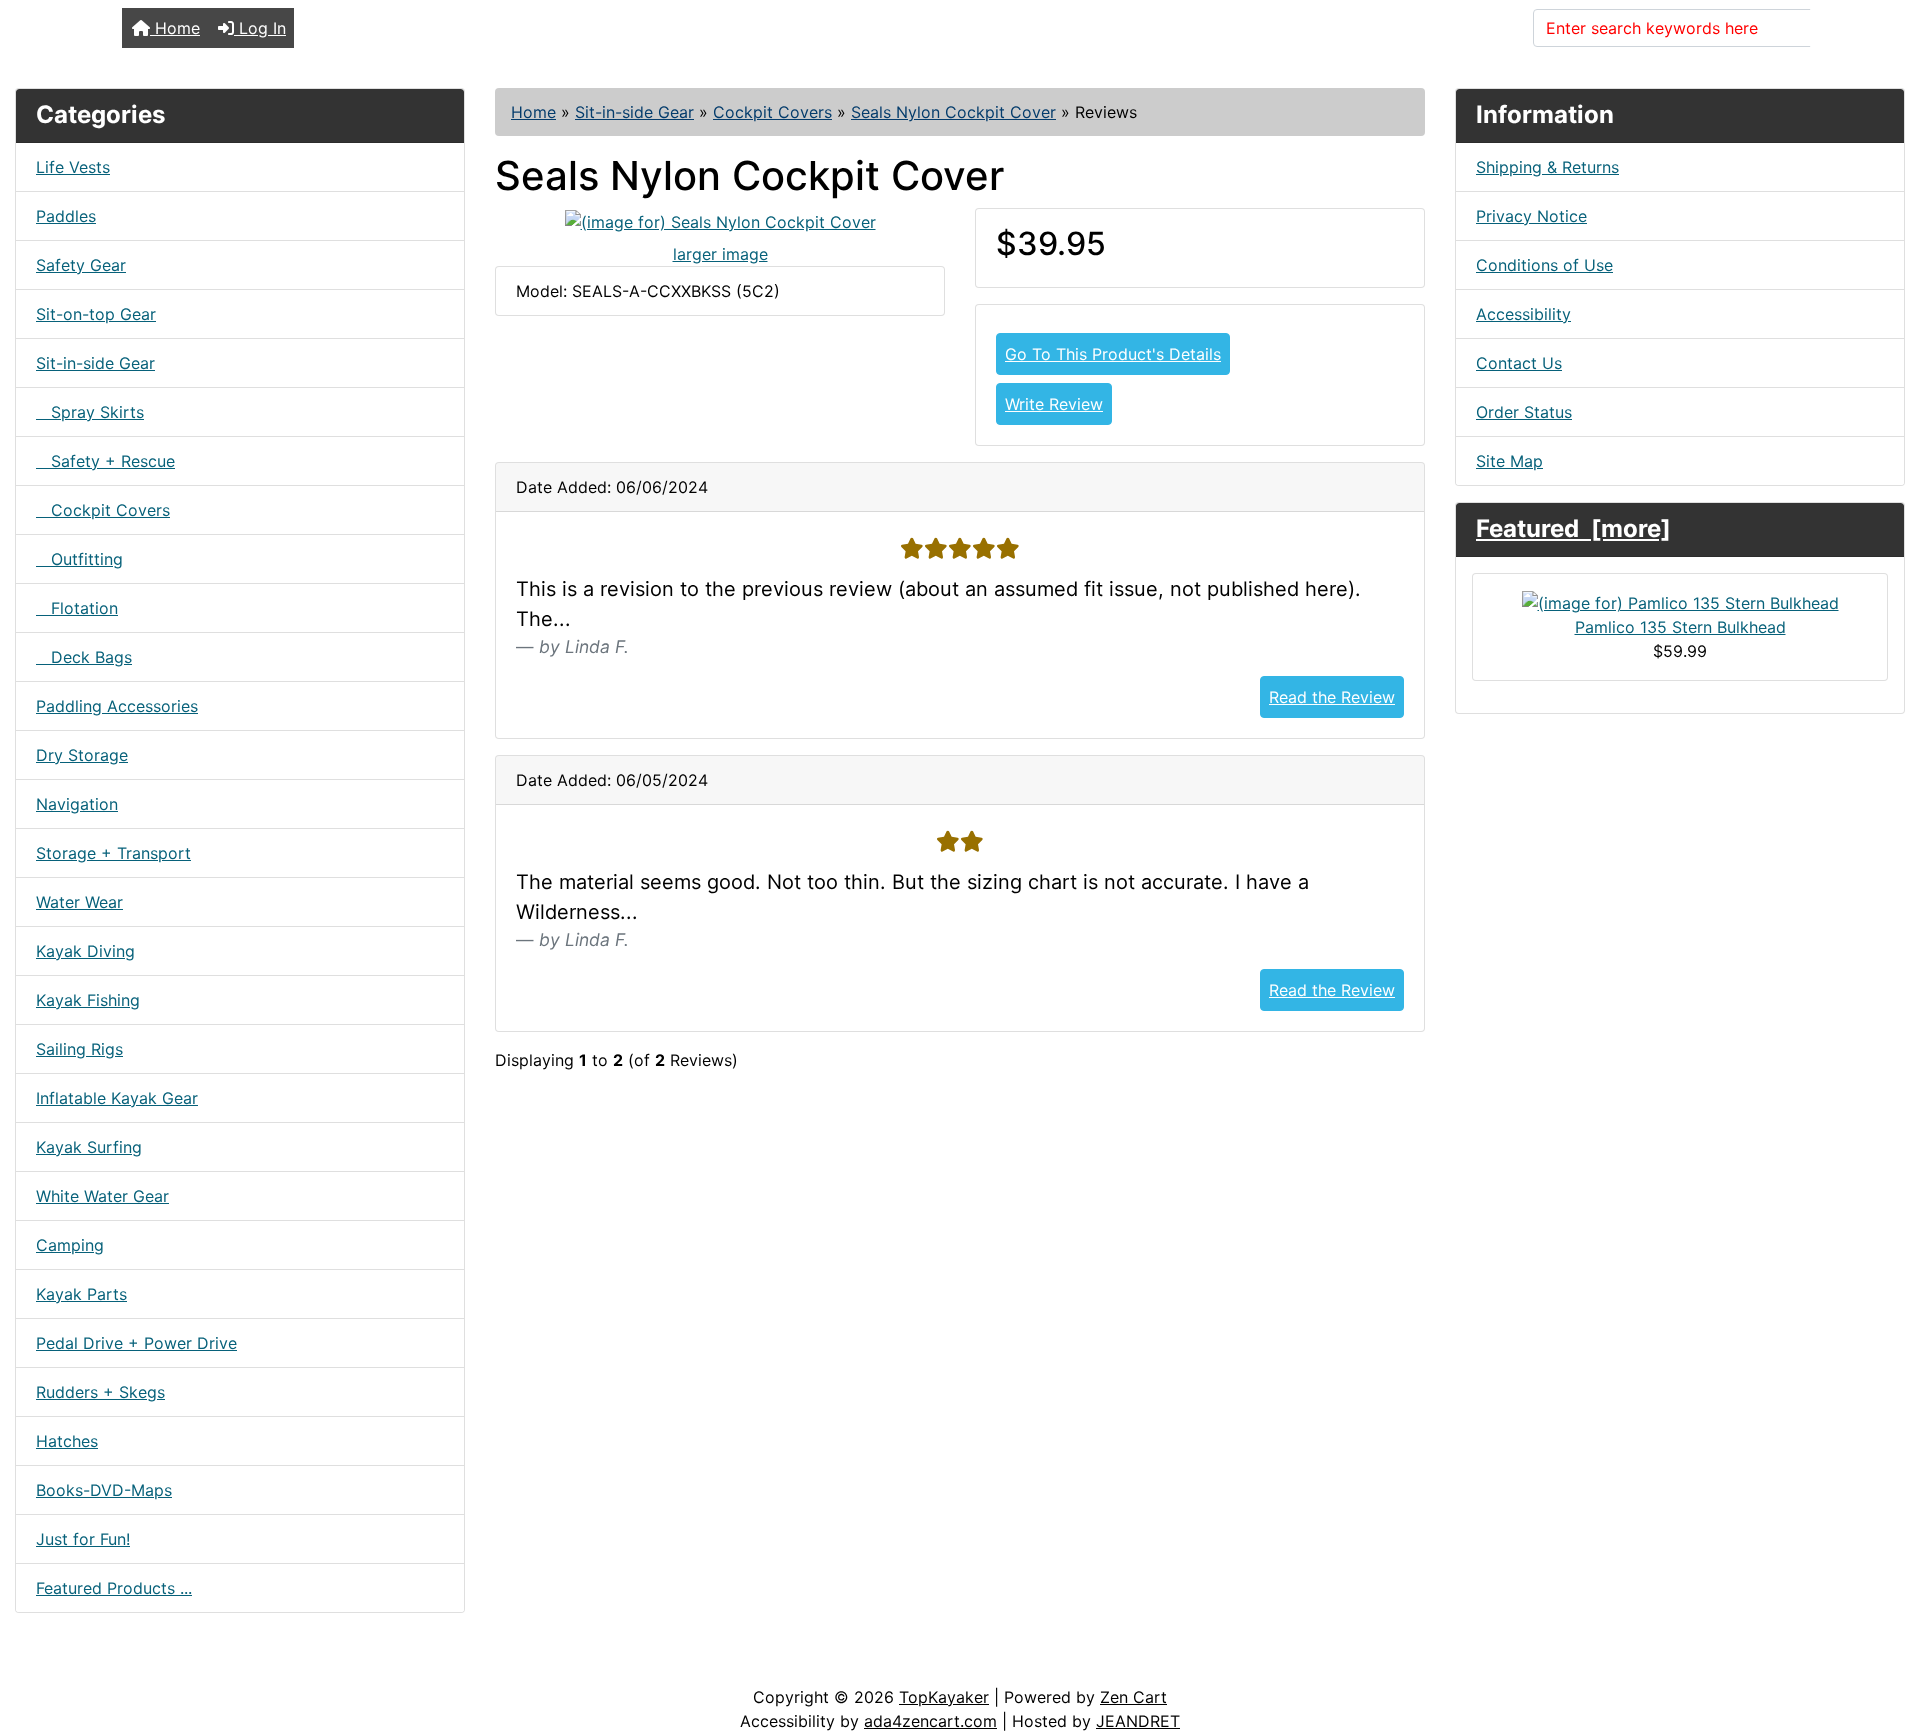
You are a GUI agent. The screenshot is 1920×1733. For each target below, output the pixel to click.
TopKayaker (944, 1697)
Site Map (1509, 461)
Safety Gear (81, 265)
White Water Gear (102, 1196)
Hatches (67, 1441)
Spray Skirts (90, 412)
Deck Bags (84, 657)
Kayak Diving (85, 951)
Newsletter (287, 1665)
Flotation (77, 608)
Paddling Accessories (117, 706)
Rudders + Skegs (100, 1392)
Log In (260, 28)
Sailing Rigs (79, 1049)
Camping (70, 1245)
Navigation (77, 804)
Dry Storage (82, 755)
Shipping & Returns (1547, 167)
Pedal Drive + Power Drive (136, 1343)
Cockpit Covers (772, 112)
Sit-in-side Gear (634, 112)
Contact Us (1519, 363)
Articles (61, 1665)
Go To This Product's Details (1113, 354)
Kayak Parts (81, 1294)
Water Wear (79, 902)
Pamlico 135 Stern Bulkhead (1680, 627)
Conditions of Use (1544, 265)
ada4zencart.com (930, 1721)
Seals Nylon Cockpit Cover (953, 112)
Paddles (66, 216)
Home (175, 28)
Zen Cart (1133, 1697)
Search (1849, 28)
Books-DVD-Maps (104, 1490)
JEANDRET (1138, 1721)
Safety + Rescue (105, 461)
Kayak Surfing (89, 1147)
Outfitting (79, 559)
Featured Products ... (114, 1588)
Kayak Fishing (88, 1000)
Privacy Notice (1531, 216)
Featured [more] (1573, 528)
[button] (1883, 1634)
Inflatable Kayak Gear (117, 1098)
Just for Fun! (83, 1539)
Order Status (1524, 412)
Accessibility (1523, 314)
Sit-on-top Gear (96, 314)
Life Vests (73, 167)
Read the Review (1332, 697)
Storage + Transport (113, 853)
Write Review (1054, 404)
